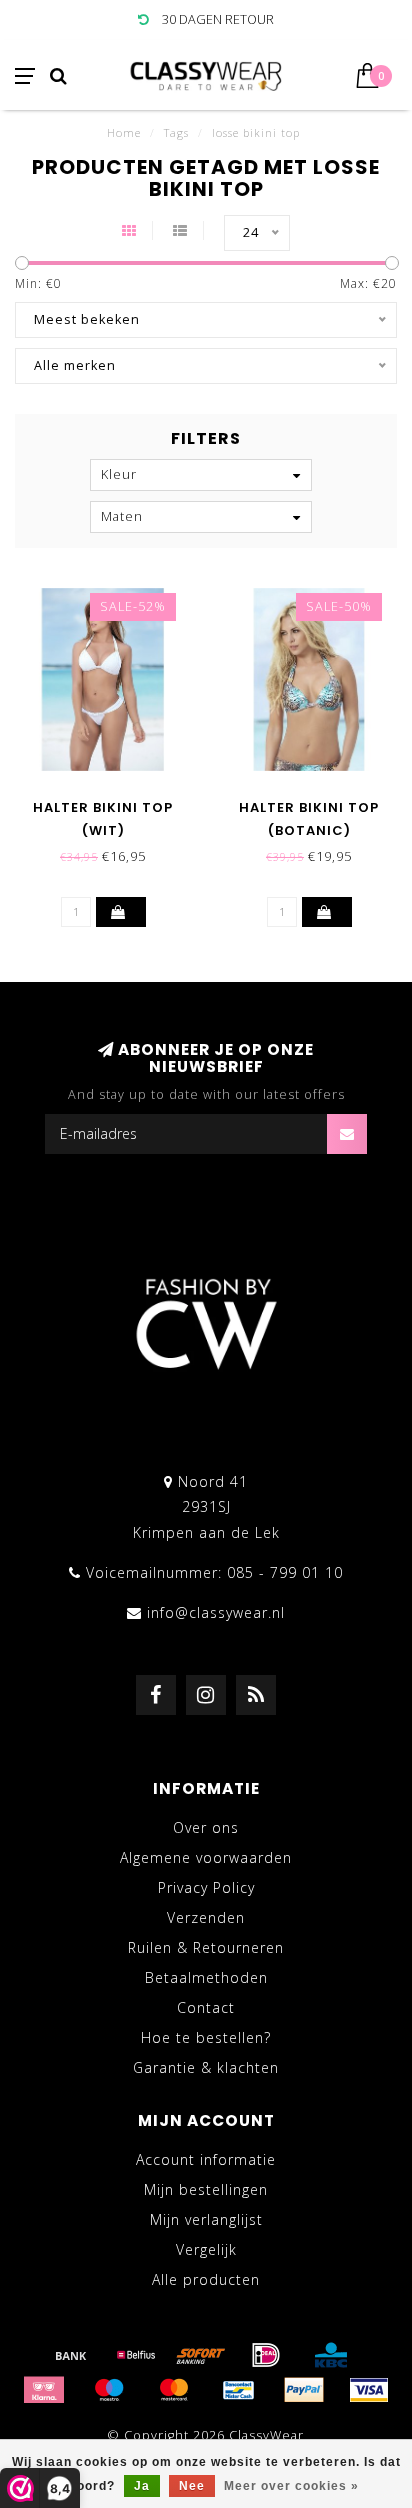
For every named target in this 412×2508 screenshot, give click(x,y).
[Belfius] (136, 2355)
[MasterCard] (174, 2390)
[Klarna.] (44, 2390)
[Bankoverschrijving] (71, 2355)
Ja (142, 2486)
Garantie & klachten (206, 2067)
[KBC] (331, 2355)
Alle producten (206, 2279)
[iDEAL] (266, 2355)
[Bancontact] (239, 2390)
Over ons (206, 1827)
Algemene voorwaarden (206, 1857)
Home (124, 132)
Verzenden (206, 1917)
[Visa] (369, 2390)
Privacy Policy (206, 1887)
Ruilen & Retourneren (206, 1947)
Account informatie (206, 2159)
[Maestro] (109, 2390)
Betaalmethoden (206, 1977)
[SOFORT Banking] (201, 2355)
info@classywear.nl (216, 1612)
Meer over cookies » (291, 2486)
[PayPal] (304, 2390)
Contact (206, 2007)
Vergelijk (206, 2249)
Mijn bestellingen (206, 2189)
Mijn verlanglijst (206, 2219)
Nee (192, 2486)
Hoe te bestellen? (206, 2037)
